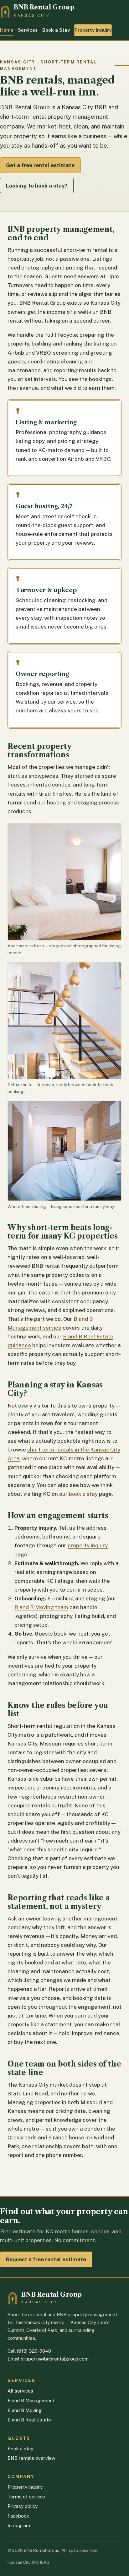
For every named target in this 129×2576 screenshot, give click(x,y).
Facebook (18, 2516)
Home (7, 30)
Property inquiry (25, 2487)
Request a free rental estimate (46, 2259)
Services (28, 30)
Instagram (19, 2526)
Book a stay (20, 2449)
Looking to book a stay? (37, 186)
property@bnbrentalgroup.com (55, 2359)
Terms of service (26, 2497)
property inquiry (88, 1545)
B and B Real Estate (29, 2420)
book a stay (83, 1494)
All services (20, 2391)
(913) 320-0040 (34, 2351)
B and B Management (31, 2401)
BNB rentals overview (31, 2458)
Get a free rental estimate (40, 165)
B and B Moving (25, 2410)
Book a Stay (56, 30)
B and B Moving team (41, 1607)
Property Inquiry (93, 30)
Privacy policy (23, 2506)
